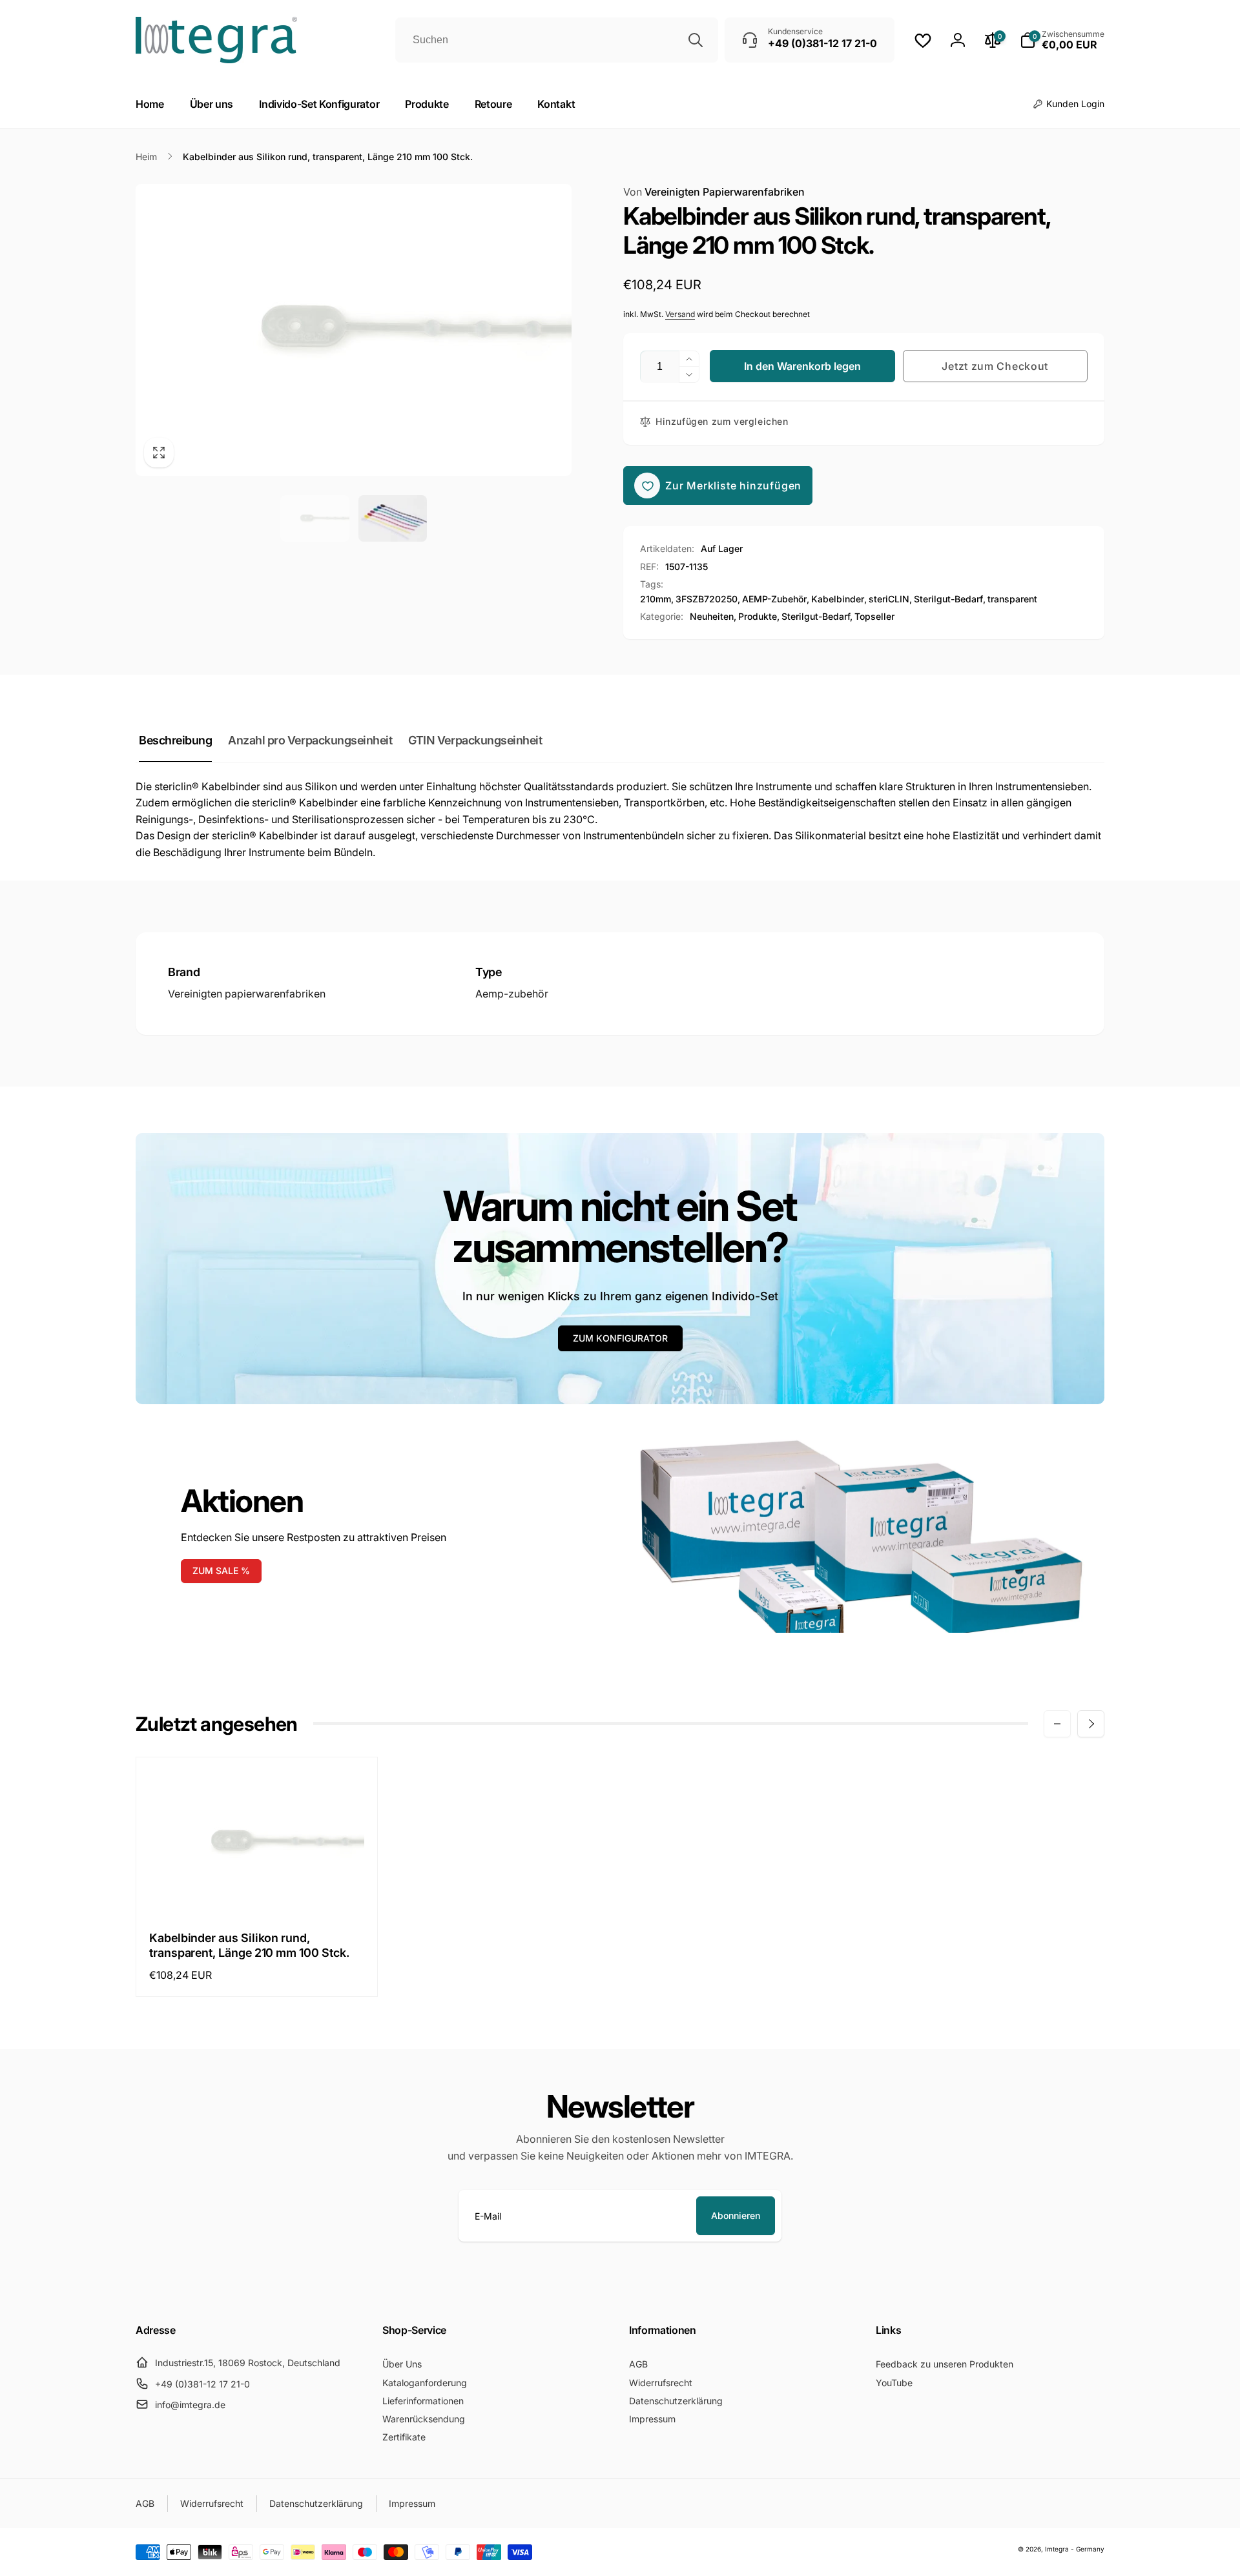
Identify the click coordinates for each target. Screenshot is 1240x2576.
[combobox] (557, 40)
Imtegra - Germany (1075, 2549)
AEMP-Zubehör (774, 599)
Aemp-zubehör (512, 994)
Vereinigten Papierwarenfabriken (714, 192)
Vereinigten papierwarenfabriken (247, 994)
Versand (680, 314)
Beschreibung (175, 740)
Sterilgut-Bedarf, (817, 616)
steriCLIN (889, 599)
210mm (656, 599)
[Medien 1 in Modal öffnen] (354, 330)
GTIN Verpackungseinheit (475, 740)
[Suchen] (696, 40)
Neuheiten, (713, 616)
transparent (1012, 599)
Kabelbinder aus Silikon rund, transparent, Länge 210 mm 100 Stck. (249, 1945)
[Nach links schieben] (1057, 1724)
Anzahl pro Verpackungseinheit (310, 740)
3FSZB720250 (707, 599)
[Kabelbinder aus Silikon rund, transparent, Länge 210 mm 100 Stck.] (258, 1890)
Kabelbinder (838, 599)
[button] (1062, 40)
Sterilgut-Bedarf (948, 599)
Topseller (874, 616)
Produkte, (759, 616)
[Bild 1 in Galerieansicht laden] (315, 518)
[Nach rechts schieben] (1091, 1724)
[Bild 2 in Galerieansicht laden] (393, 518)
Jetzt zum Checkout (995, 366)
